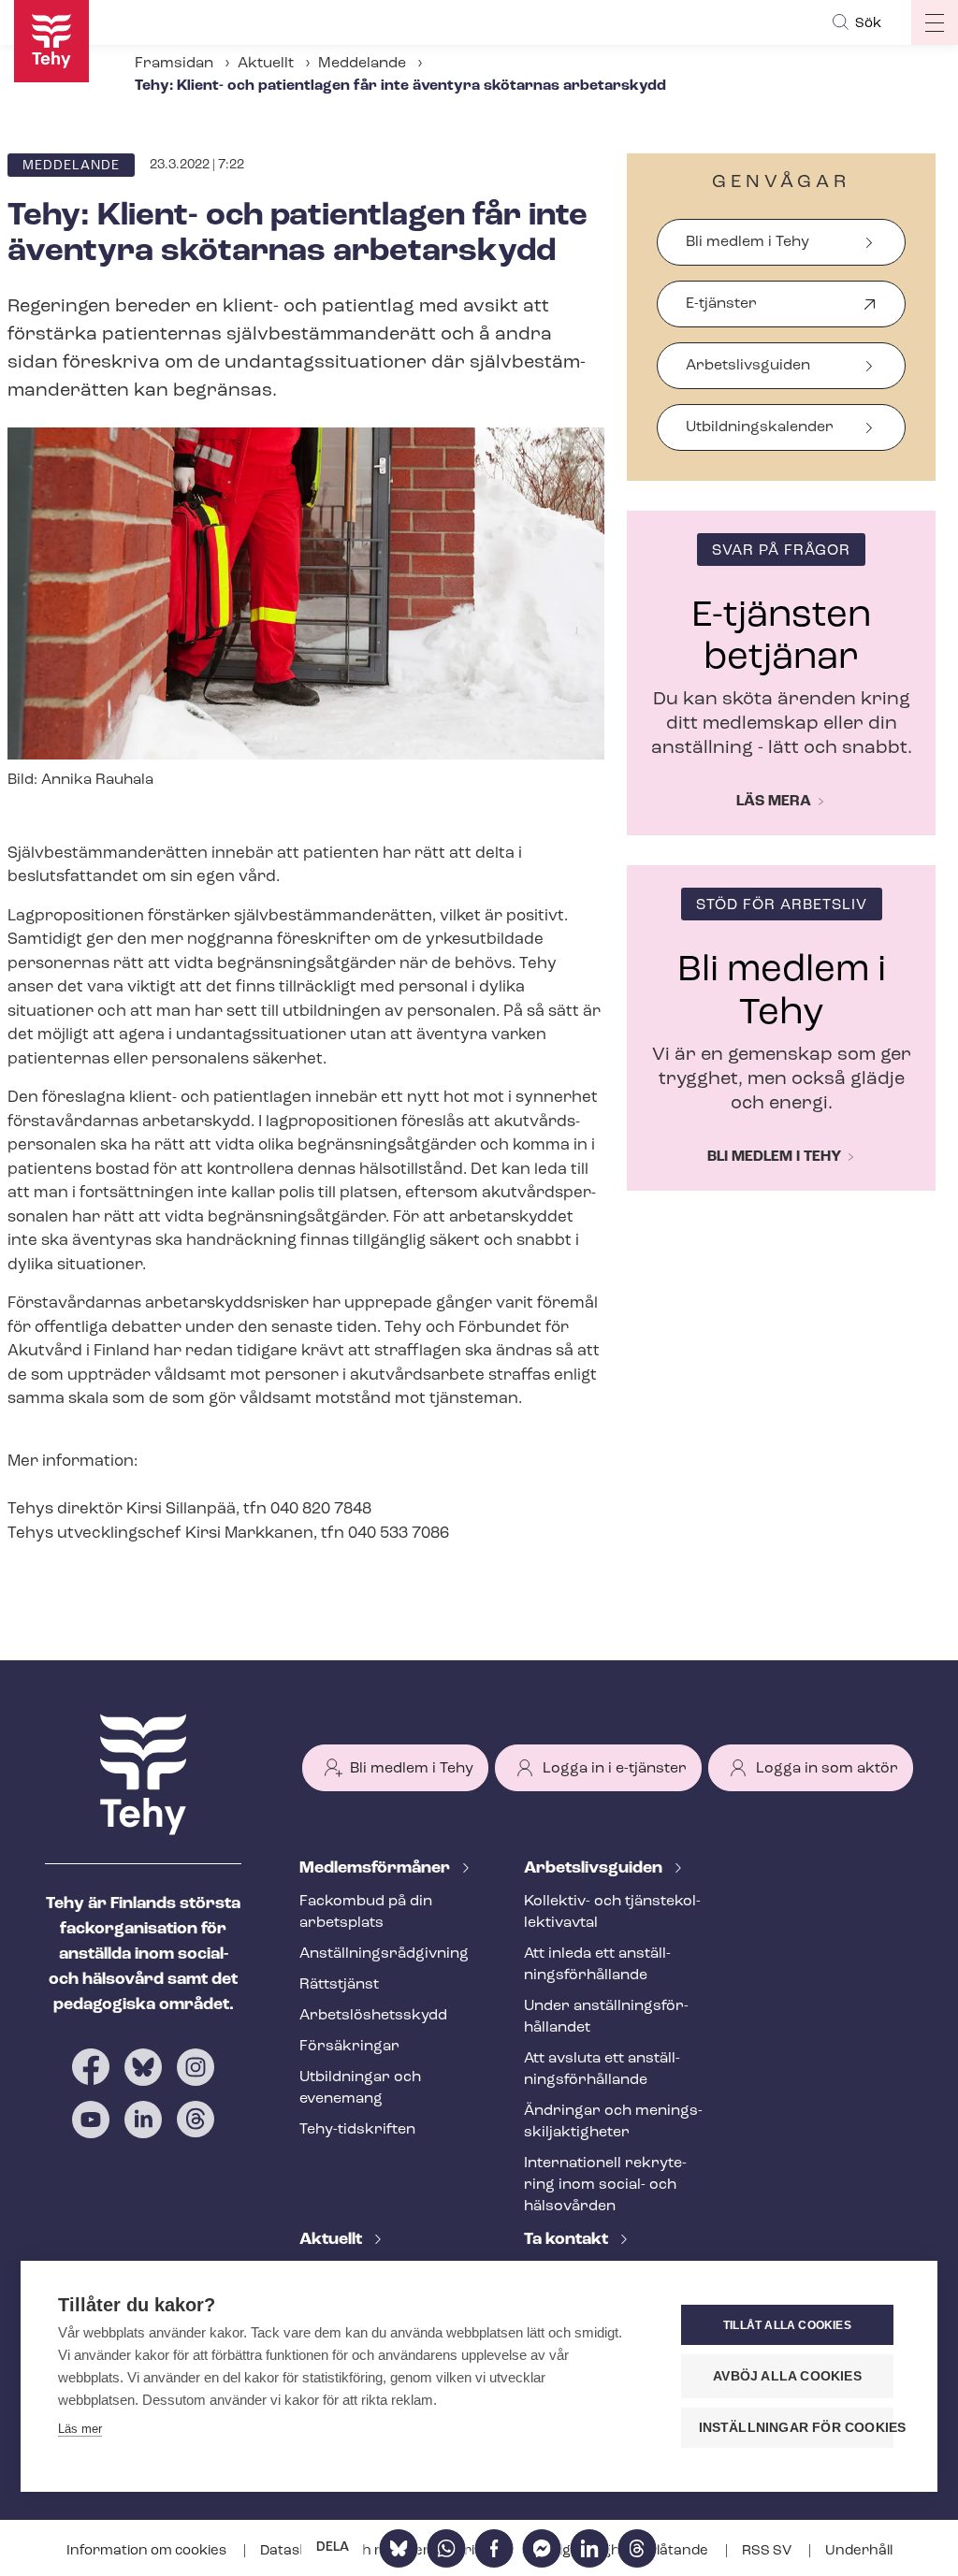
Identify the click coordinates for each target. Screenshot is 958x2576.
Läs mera (774, 802)
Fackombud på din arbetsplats (366, 1912)
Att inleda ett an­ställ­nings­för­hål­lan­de (597, 1965)
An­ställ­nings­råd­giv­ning (384, 1954)
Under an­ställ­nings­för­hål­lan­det (606, 2017)
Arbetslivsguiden (748, 366)
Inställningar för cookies (796, 2428)
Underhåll (859, 2551)
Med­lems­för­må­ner (377, 1869)
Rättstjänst (339, 1985)
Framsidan (174, 64)
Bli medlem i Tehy (748, 242)
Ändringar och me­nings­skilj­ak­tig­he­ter (613, 2122)
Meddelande (362, 64)
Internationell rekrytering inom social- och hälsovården (605, 2185)
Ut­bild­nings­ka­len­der (760, 427)
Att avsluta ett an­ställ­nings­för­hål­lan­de (602, 2069)
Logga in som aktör (827, 1769)
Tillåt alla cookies (787, 2325)
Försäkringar (349, 2047)
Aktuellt (266, 64)
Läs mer (80, 2429)
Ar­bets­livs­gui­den (595, 1869)
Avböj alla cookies (787, 2376)
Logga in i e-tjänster (615, 1769)
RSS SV (768, 2551)
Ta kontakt (568, 2240)
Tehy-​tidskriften (357, 2130)
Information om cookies (148, 2551)
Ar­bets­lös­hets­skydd (373, 2016)
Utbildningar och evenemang (360, 2088)
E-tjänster (721, 312)
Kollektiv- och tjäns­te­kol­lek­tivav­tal (612, 1912)
